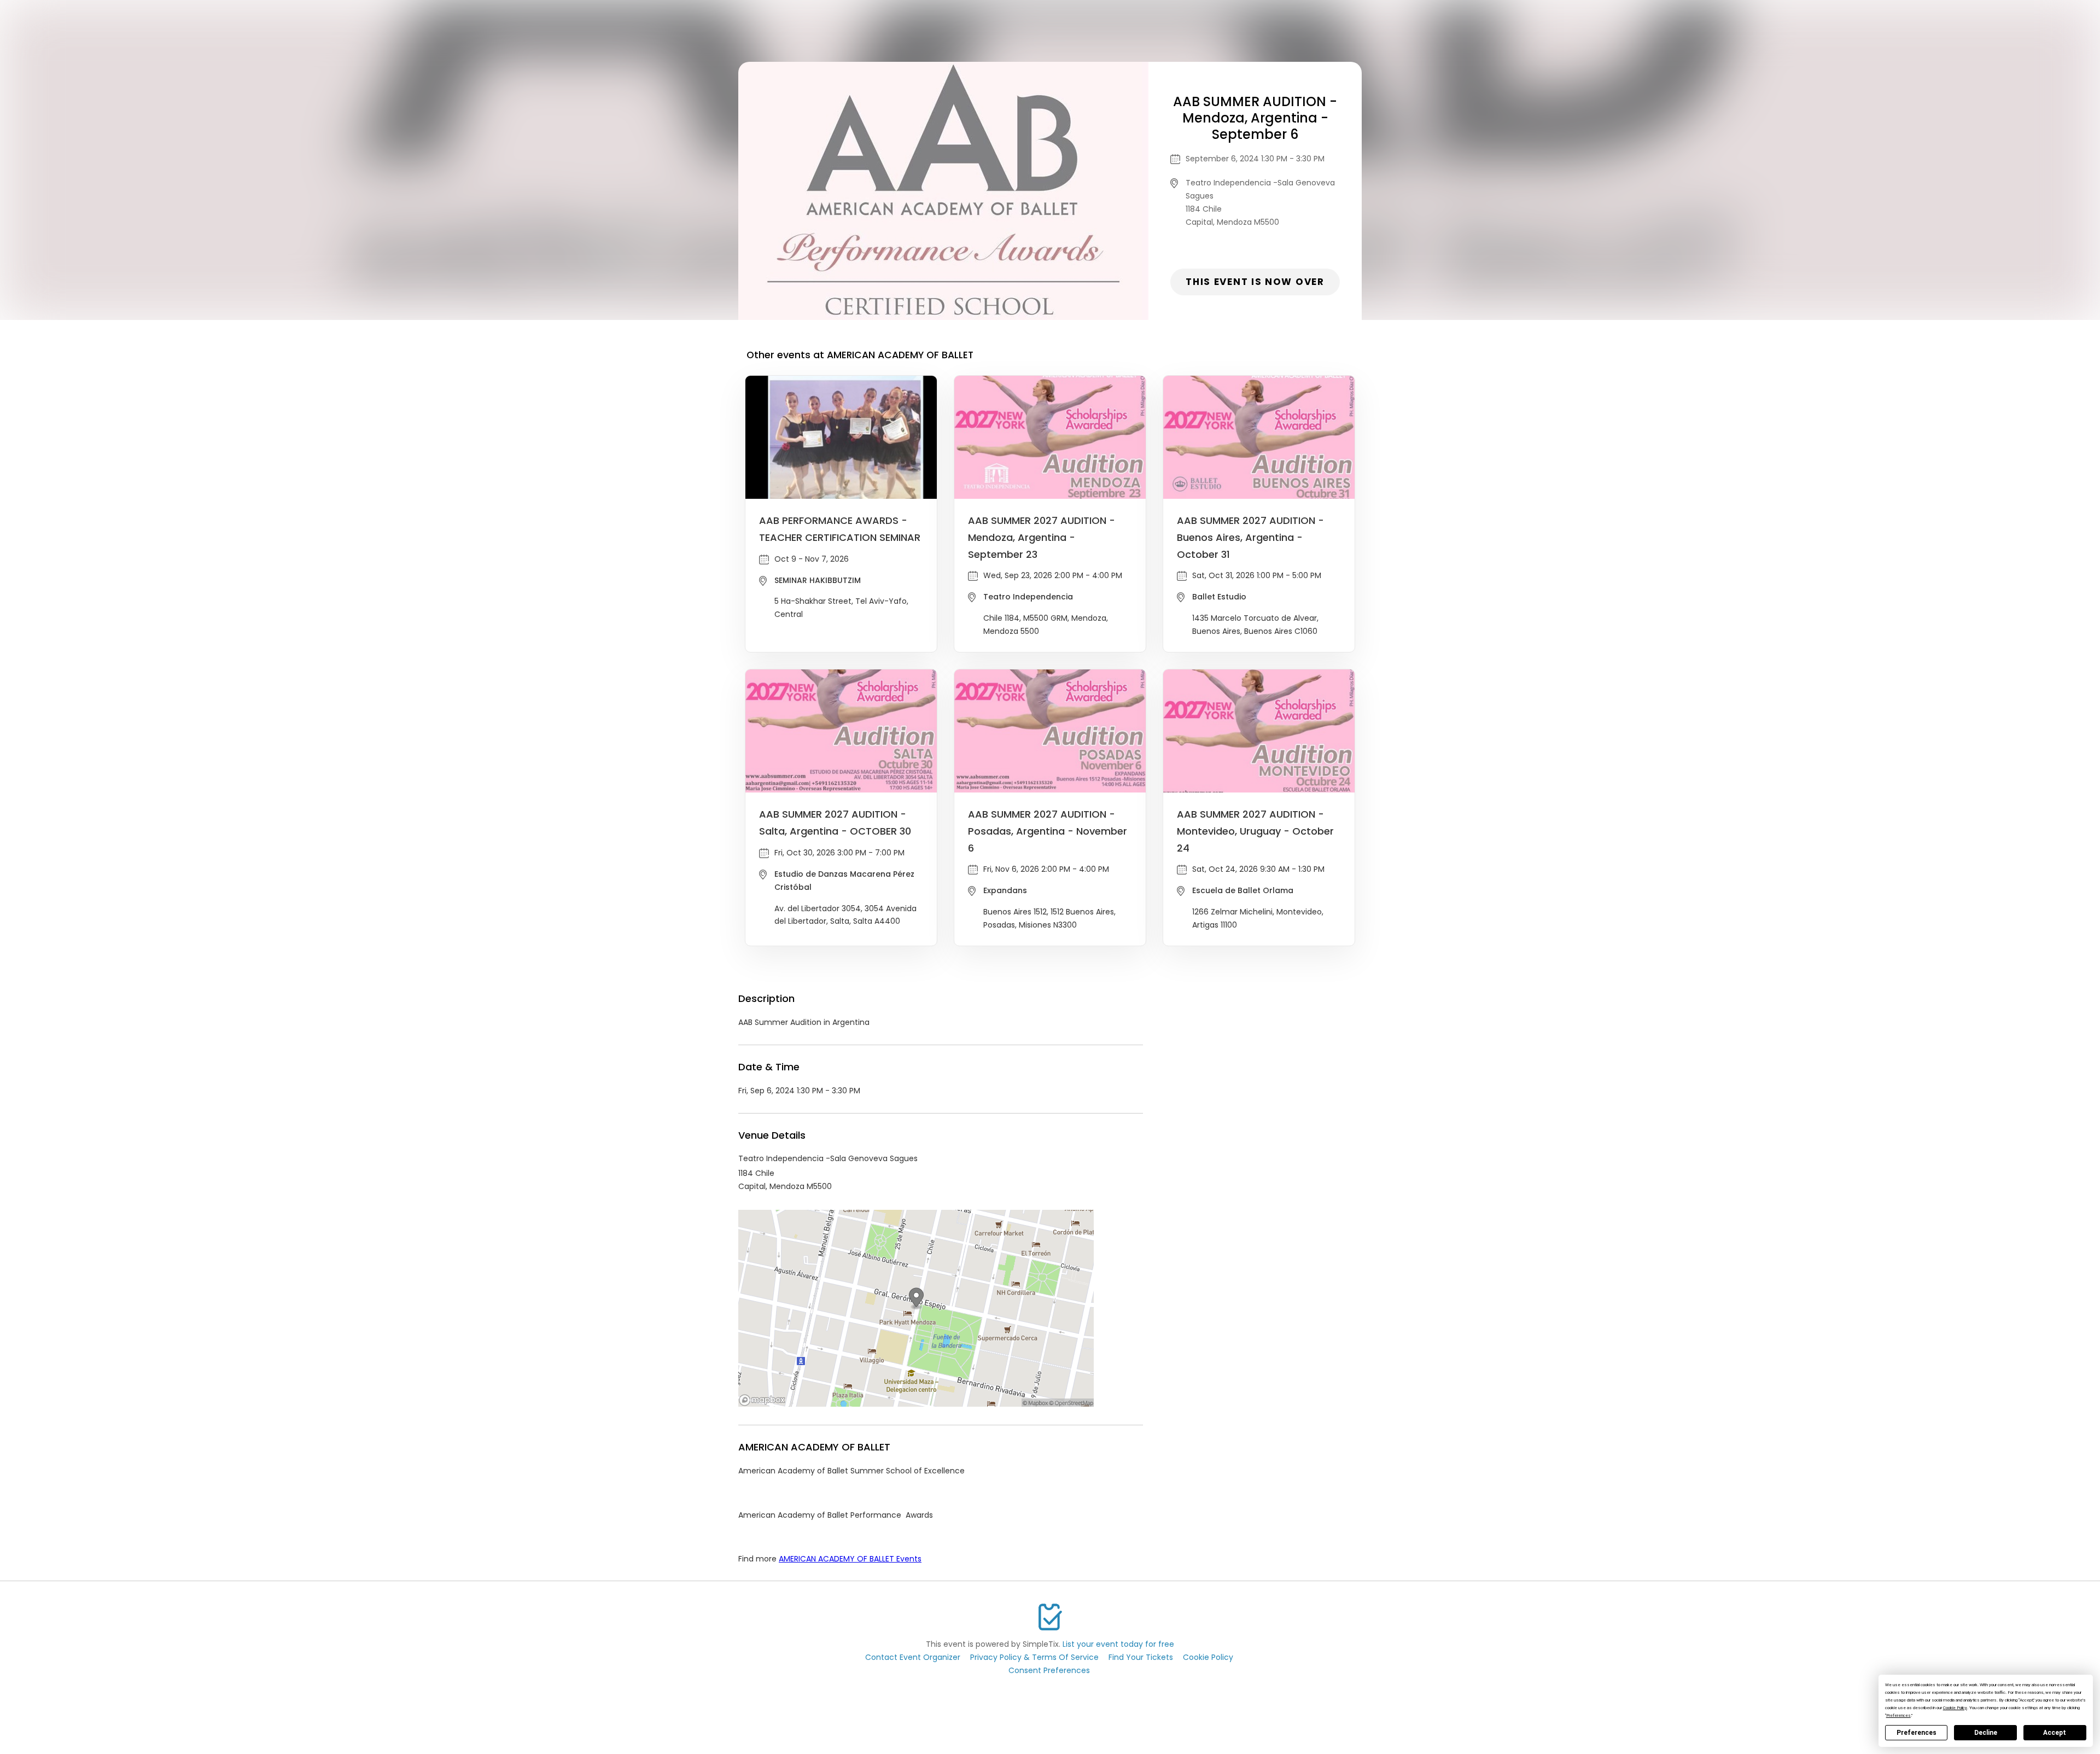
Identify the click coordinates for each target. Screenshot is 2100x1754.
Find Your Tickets (1141, 1657)
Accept (2055, 1733)
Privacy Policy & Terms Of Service (1034, 1657)
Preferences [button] (1898, 1715)
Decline (1986, 1733)
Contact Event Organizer (913, 1657)
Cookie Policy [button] (1955, 1708)
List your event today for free (1118, 1644)
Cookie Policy (1208, 1657)
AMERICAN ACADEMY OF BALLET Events (850, 1559)
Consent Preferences (1049, 1670)
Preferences (1917, 1733)
